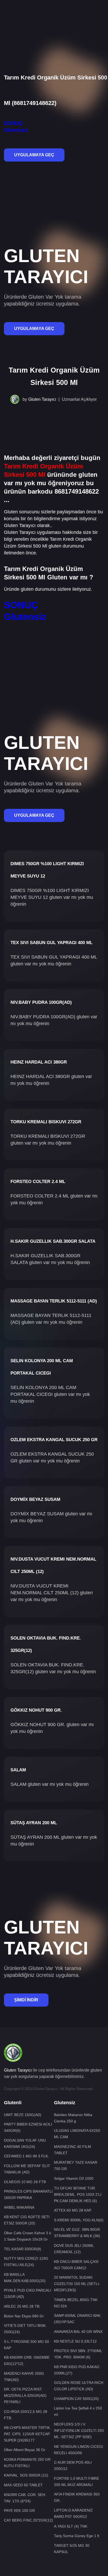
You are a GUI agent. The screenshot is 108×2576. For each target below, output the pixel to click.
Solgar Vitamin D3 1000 (74, 2178)
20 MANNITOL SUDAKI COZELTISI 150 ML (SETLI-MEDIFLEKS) (77, 2284)
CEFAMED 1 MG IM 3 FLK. (26, 2156)
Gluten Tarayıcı (42, 399)
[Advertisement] (54, 18)
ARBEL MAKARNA (19, 2207)
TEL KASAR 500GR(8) (23, 2249)
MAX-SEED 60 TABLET (23, 2485)
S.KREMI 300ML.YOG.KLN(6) (79, 2220)
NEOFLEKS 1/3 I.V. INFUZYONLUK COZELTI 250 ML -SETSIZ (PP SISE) (79, 2430)
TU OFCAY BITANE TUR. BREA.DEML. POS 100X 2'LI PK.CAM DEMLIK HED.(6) (78, 2194)
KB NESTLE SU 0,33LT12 (75, 2341)
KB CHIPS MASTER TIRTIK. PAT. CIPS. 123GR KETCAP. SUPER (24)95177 (27, 2434)
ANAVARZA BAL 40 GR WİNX (78, 2332)
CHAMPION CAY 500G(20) (76, 2399)
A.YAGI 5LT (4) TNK (71, 2526)
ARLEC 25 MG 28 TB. (22, 2306)
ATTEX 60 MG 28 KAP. (73, 2210)
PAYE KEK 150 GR (19, 2510)
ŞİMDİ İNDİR (26, 2000)
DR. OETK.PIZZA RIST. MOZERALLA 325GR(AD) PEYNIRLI (25, 2395)
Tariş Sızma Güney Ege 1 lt (77, 2536)
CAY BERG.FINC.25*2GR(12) (28, 2520)
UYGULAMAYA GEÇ (34, 155)
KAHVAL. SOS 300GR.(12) (26, 2475)
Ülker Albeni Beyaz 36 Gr (25, 2450)
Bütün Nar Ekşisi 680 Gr (24, 2316)
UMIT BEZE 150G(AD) (23, 2115)
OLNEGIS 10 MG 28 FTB (25, 2182)
